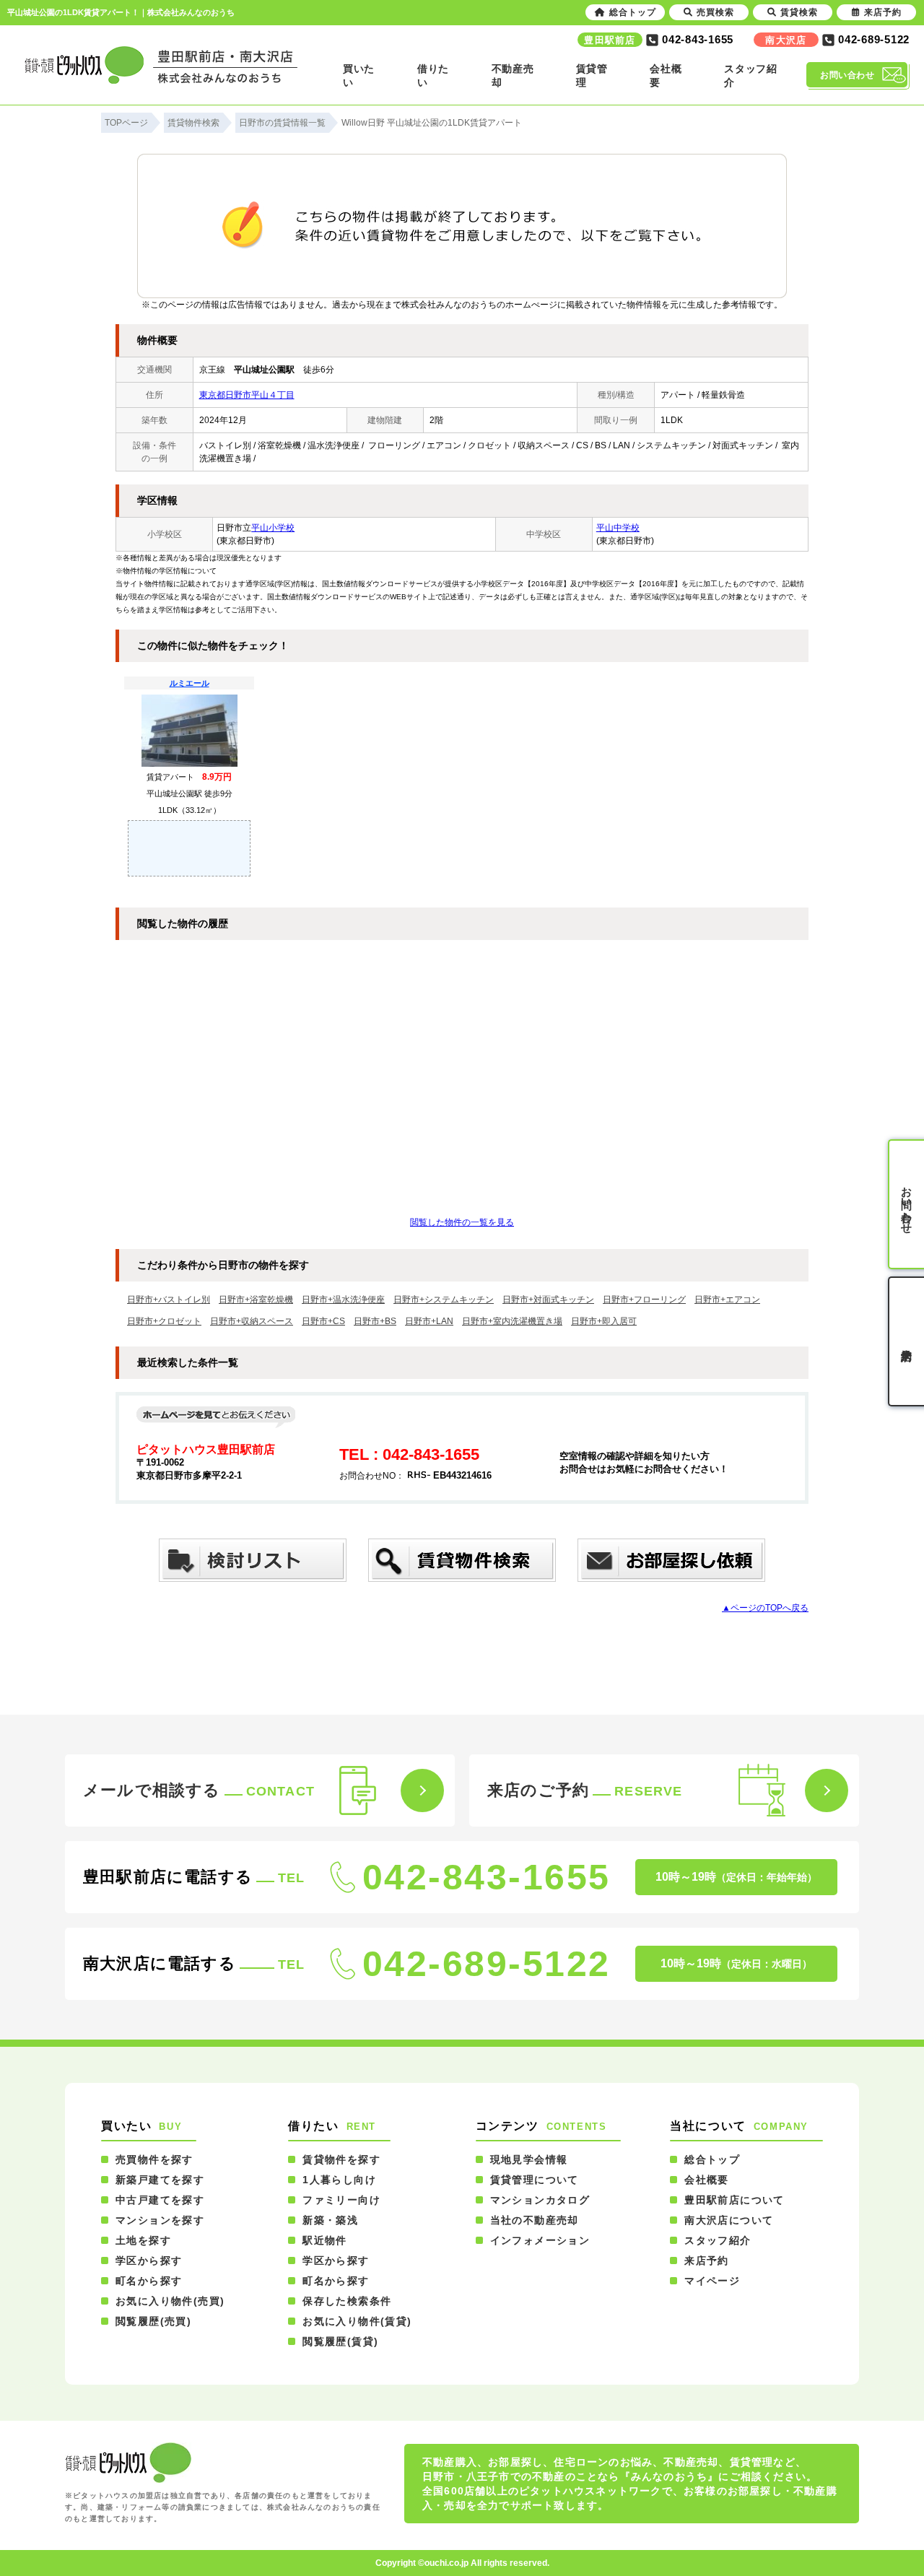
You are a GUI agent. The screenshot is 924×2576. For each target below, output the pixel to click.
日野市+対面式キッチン (548, 1300)
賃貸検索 (799, 12)
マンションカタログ (540, 2200)
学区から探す (149, 2260)
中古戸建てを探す (160, 2200)
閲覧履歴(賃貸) (340, 2341)
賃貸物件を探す (341, 2159)
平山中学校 (618, 528)
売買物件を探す (154, 2159)
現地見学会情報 (529, 2159)
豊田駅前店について (735, 2200)
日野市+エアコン (727, 1300)
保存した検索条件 (347, 2301)
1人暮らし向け (339, 2180)
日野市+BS (375, 1321)
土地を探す (143, 2240)
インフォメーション (540, 2240)
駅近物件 (325, 2240)
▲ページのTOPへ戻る (765, 1608)
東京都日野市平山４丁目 (247, 395)
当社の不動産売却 (535, 2220)
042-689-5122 (487, 1964)
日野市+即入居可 (604, 1321)
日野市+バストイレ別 (169, 1300)
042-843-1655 (487, 1877)
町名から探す (149, 2281)
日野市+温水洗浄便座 (343, 1300)
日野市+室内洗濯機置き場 (512, 1321)
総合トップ (712, 2159)
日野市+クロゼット (164, 1321)
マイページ (712, 2281)
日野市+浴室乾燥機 (256, 1300)
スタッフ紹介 (718, 2240)
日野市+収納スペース (252, 1321)
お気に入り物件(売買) (170, 2301)
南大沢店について (729, 2220)
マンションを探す (160, 2220)
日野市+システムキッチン (444, 1300)
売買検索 (715, 12)
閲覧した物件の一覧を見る (462, 1222)
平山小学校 (273, 528)
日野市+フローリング (644, 1300)
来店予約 (707, 2260)
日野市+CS (323, 1321)
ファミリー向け (341, 2200)
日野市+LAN (429, 1321)
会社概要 (707, 2180)
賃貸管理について (535, 2180)
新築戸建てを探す (160, 2180)
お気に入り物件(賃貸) (357, 2321)
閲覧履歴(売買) (153, 2321)
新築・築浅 (330, 2220)
